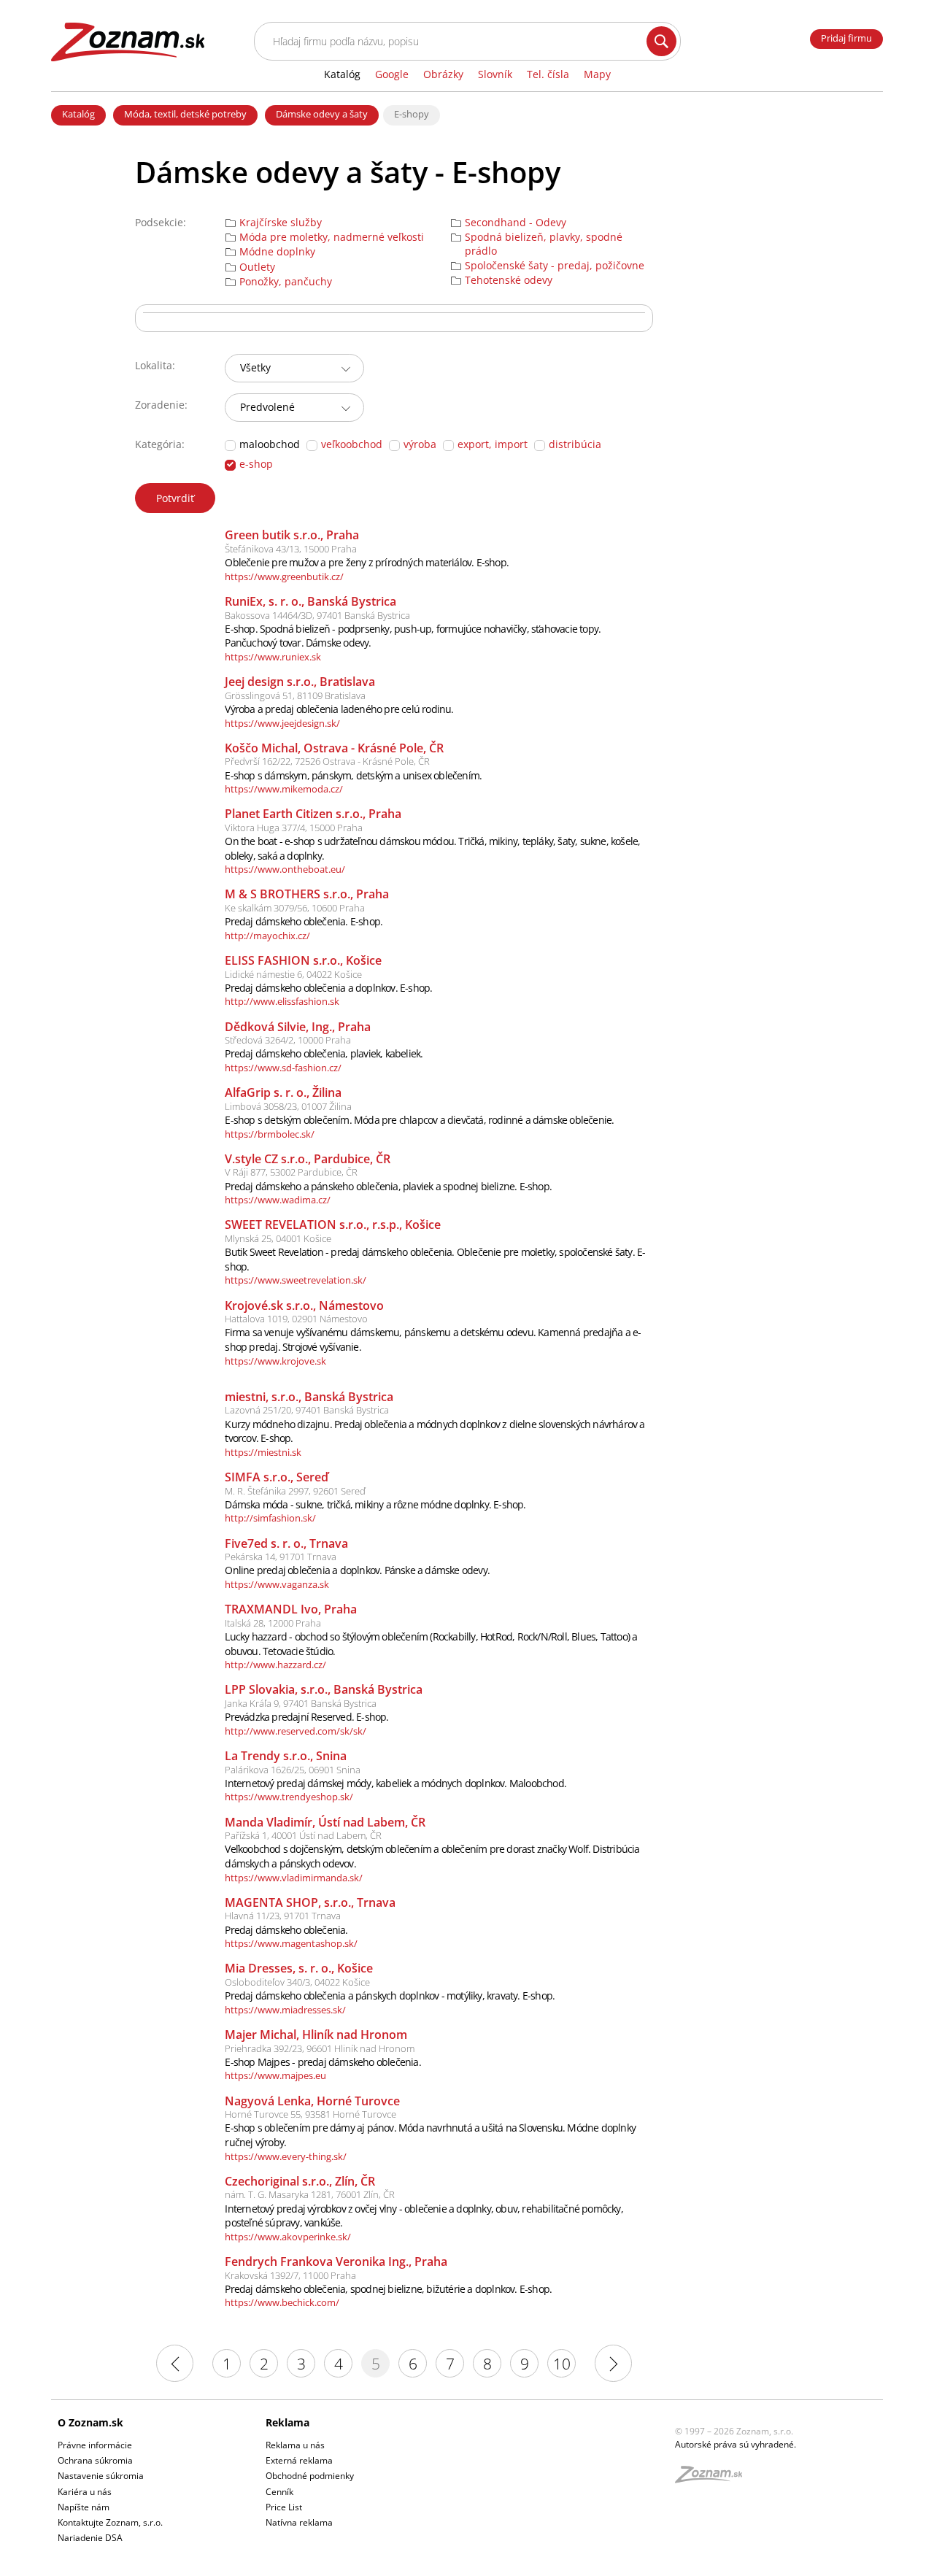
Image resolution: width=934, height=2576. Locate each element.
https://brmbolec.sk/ (270, 1134)
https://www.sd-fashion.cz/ (283, 1068)
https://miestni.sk (263, 1452)
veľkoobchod (352, 444)
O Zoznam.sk (90, 2422)
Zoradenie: (161, 405)
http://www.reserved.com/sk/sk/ (296, 1731)
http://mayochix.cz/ (267, 936)
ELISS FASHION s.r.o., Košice (303, 960)
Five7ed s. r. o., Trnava (286, 1543)
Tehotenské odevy (509, 280)
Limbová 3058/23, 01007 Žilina (288, 1106)
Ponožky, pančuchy (286, 282)
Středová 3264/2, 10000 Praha (288, 1040)
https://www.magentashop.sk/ (291, 1943)
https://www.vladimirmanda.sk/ (294, 1878)
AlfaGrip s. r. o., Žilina (283, 1092)
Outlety (257, 267)
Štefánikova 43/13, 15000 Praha (291, 549)
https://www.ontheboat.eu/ (285, 869)
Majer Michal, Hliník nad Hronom (316, 2035)
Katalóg (78, 114)
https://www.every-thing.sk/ (286, 2156)
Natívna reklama (299, 2522)
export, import (493, 444)
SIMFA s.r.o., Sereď (277, 1477)
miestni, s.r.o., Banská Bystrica (309, 1397)
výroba (420, 444)
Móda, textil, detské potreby (185, 114)
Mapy (597, 74)
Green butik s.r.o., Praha (292, 535)
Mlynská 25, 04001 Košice (278, 1238)
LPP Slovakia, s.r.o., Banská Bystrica (324, 1689)
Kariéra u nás (85, 2492)
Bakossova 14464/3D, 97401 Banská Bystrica (317, 615)
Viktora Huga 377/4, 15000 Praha (294, 828)
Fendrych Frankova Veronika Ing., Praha (336, 2261)
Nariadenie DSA (90, 2538)
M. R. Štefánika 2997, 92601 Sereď (295, 1491)
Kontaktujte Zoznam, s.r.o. (110, 2522)
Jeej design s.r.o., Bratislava (300, 682)
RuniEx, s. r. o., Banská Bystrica (310, 601)
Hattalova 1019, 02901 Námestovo (296, 1319)
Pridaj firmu (846, 38)
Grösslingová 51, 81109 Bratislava (295, 695)
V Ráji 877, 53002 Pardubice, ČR (291, 1172)
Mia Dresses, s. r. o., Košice (299, 1968)
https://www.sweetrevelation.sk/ (296, 1280)
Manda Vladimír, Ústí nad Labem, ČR (325, 1822)
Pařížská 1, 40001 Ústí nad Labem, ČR (303, 1835)
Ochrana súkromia (95, 2460)
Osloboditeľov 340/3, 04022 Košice (297, 1982)
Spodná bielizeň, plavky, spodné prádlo (544, 244)
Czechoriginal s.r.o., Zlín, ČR (300, 2181)
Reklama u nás (295, 2445)
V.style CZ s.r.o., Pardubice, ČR (308, 1159)
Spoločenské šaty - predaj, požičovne (555, 266)
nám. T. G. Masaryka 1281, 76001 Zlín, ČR (310, 2194)
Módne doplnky (277, 252)
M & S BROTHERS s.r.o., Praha (307, 894)
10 (562, 2364)
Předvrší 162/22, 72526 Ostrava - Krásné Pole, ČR (327, 761)
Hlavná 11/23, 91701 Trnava (283, 1916)
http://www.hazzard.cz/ (275, 1665)
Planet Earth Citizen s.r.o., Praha (313, 814)
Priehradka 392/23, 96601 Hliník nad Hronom (320, 2048)
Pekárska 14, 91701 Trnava (281, 1557)
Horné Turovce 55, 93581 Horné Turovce (310, 2114)
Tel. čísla (548, 74)
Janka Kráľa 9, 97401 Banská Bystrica (301, 1703)
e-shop (256, 464)
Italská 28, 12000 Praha (273, 1623)
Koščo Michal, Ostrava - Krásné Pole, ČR (334, 748)
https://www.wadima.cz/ (278, 1200)
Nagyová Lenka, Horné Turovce (312, 2101)
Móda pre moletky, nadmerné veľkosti (332, 237)
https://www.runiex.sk (273, 657)
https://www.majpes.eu (275, 2075)
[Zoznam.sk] (714, 2479)
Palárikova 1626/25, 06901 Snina (293, 1770)
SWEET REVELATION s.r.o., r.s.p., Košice (333, 1225)
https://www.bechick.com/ (282, 2302)
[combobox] (294, 368)
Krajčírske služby (281, 223)
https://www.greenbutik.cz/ (284, 576)
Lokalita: (155, 365)
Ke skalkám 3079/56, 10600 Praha (295, 908)
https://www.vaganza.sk (277, 1584)
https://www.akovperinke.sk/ (288, 2237)
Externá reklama (299, 2460)
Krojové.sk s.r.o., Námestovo (304, 1306)
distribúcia (575, 444)
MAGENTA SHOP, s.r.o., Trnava (310, 1902)
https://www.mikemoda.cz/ (284, 789)
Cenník (279, 2492)
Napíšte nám (84, 2507)
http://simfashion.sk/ (270, 1518)
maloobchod (270, 444)
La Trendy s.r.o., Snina (286, 1756)
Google (392, 74)
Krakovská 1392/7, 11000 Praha (290, 2275)
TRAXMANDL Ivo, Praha (291, 1609)
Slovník (495, 74)
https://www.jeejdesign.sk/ (282, 723)
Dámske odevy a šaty (322, 114)
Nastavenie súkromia (101, 2476)
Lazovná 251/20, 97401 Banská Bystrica (307, 1410)
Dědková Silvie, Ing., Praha (298, 1027)
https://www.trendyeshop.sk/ (289, 1797)
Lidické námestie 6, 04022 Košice (293, 974)
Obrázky (443, 74)
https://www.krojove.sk (275, 1361)
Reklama (287, 2422)
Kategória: (160, 444)
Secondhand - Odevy (516, 223)
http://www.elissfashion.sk (282, 1001)
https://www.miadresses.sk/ (285, 2010)
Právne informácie (95, 2445)
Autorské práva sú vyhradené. (736, 2444)
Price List (284, 2507)
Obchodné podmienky (310, 2476)
